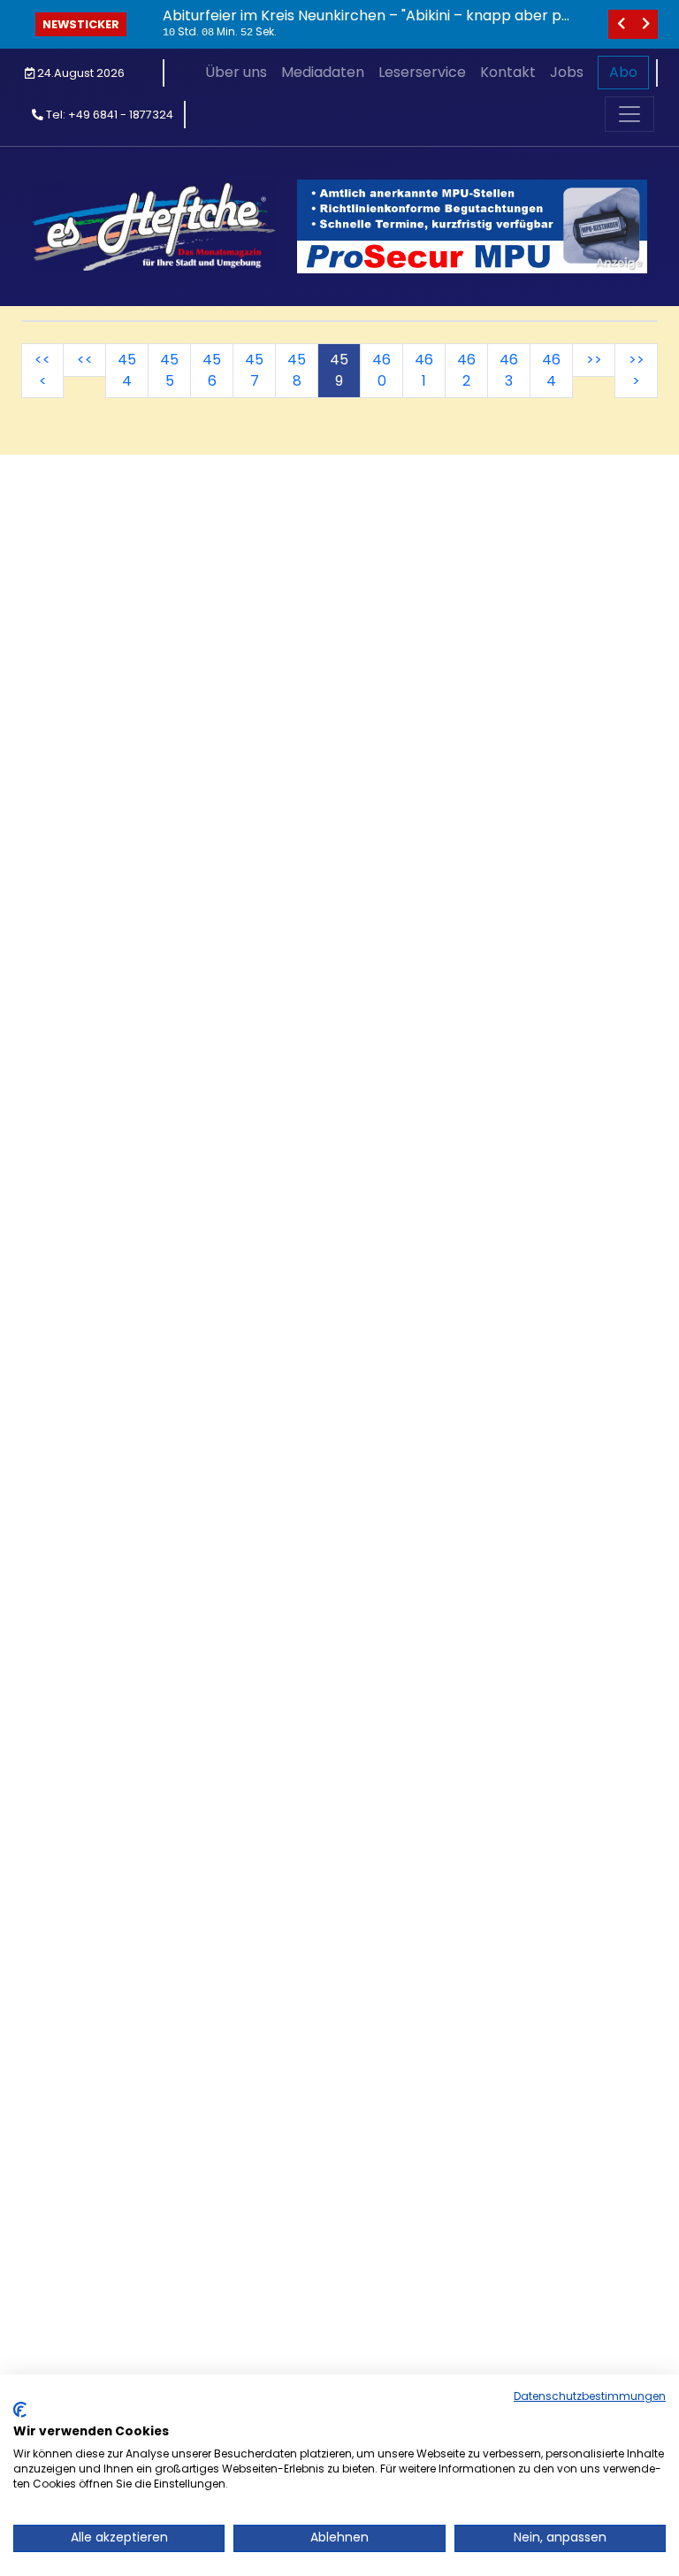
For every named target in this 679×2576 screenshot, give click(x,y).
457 (254, 370)
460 (381, 370)
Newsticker (81, 24)
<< (85, 360)
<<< (42, 370)
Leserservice (422, 72)
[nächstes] (645, 24)
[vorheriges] (621, 24)
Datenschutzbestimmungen (590, 2396)
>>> (637, 370)
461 (424, 370)
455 (169, 370)
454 (127, 370)
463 (509, 370)
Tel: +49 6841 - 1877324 (108, 115)
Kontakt (508, 72)
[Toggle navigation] (629, 114)
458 (297, 370)
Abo (623, 72)
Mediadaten (323, 72)
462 (466, 370)
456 (212, 370)
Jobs (567, 72)
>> (594, 360)
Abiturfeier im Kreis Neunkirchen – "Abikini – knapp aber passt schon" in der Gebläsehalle (366, 24)
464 (551, 370)
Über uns (236, 72)
